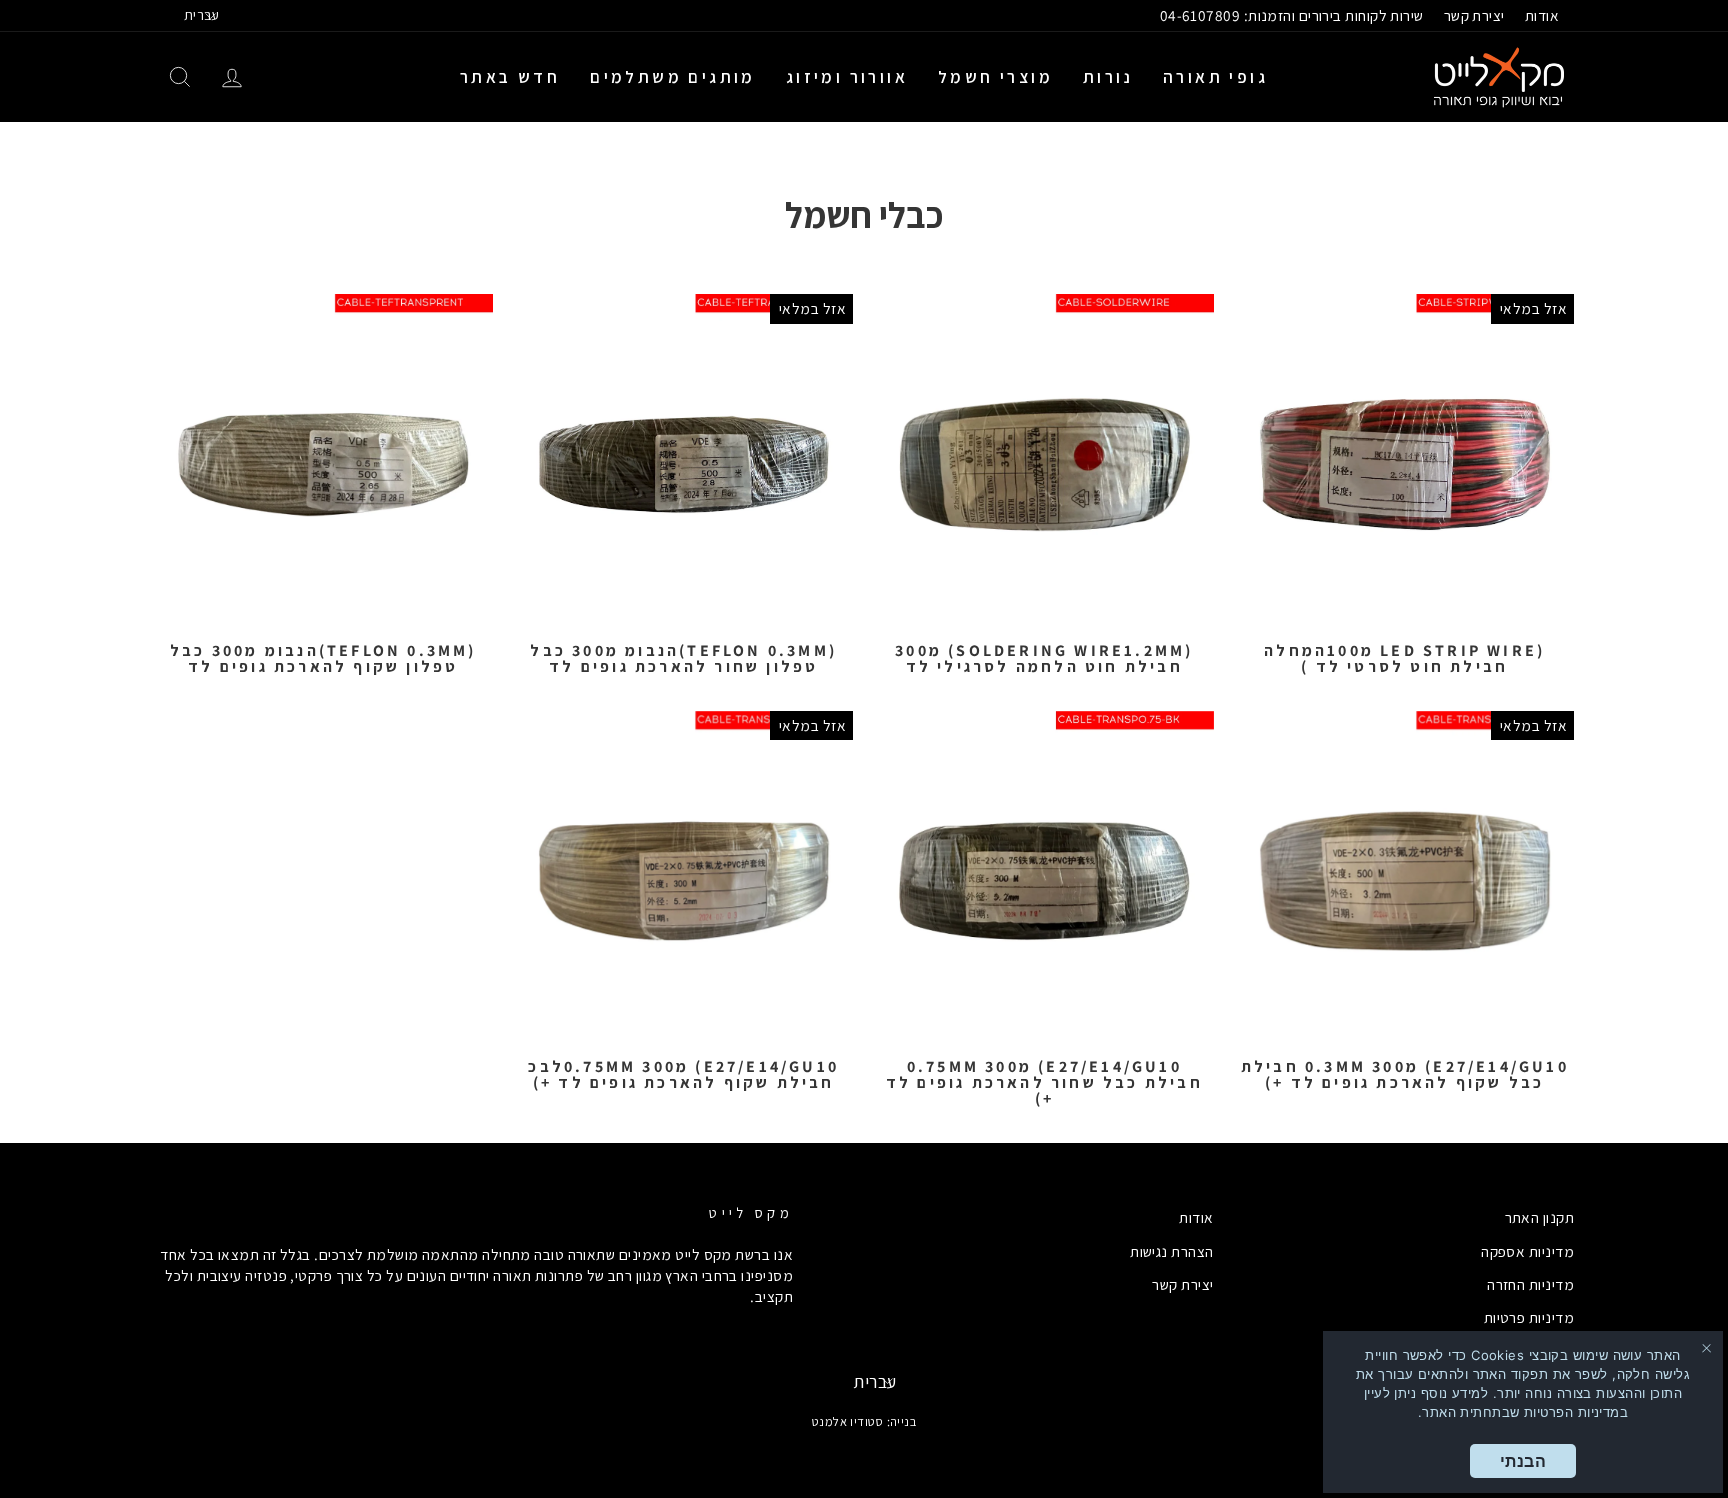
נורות (1108, 77)
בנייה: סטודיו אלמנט (864, 1421)
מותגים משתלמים (673, 77)
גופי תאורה (1215, 77)
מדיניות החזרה (1530, 1284)
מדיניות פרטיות (1529, 1317)
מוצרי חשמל (995, 77)
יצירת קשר (1474, 15)
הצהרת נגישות (1171, 1251)
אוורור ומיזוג (847, 77)
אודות (1542, 15)
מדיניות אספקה (1527, 1251)
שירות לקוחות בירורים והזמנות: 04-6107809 (1292, 15)
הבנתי (1523, 1461)
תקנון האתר (1540, 1217)
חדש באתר (510, 77)
